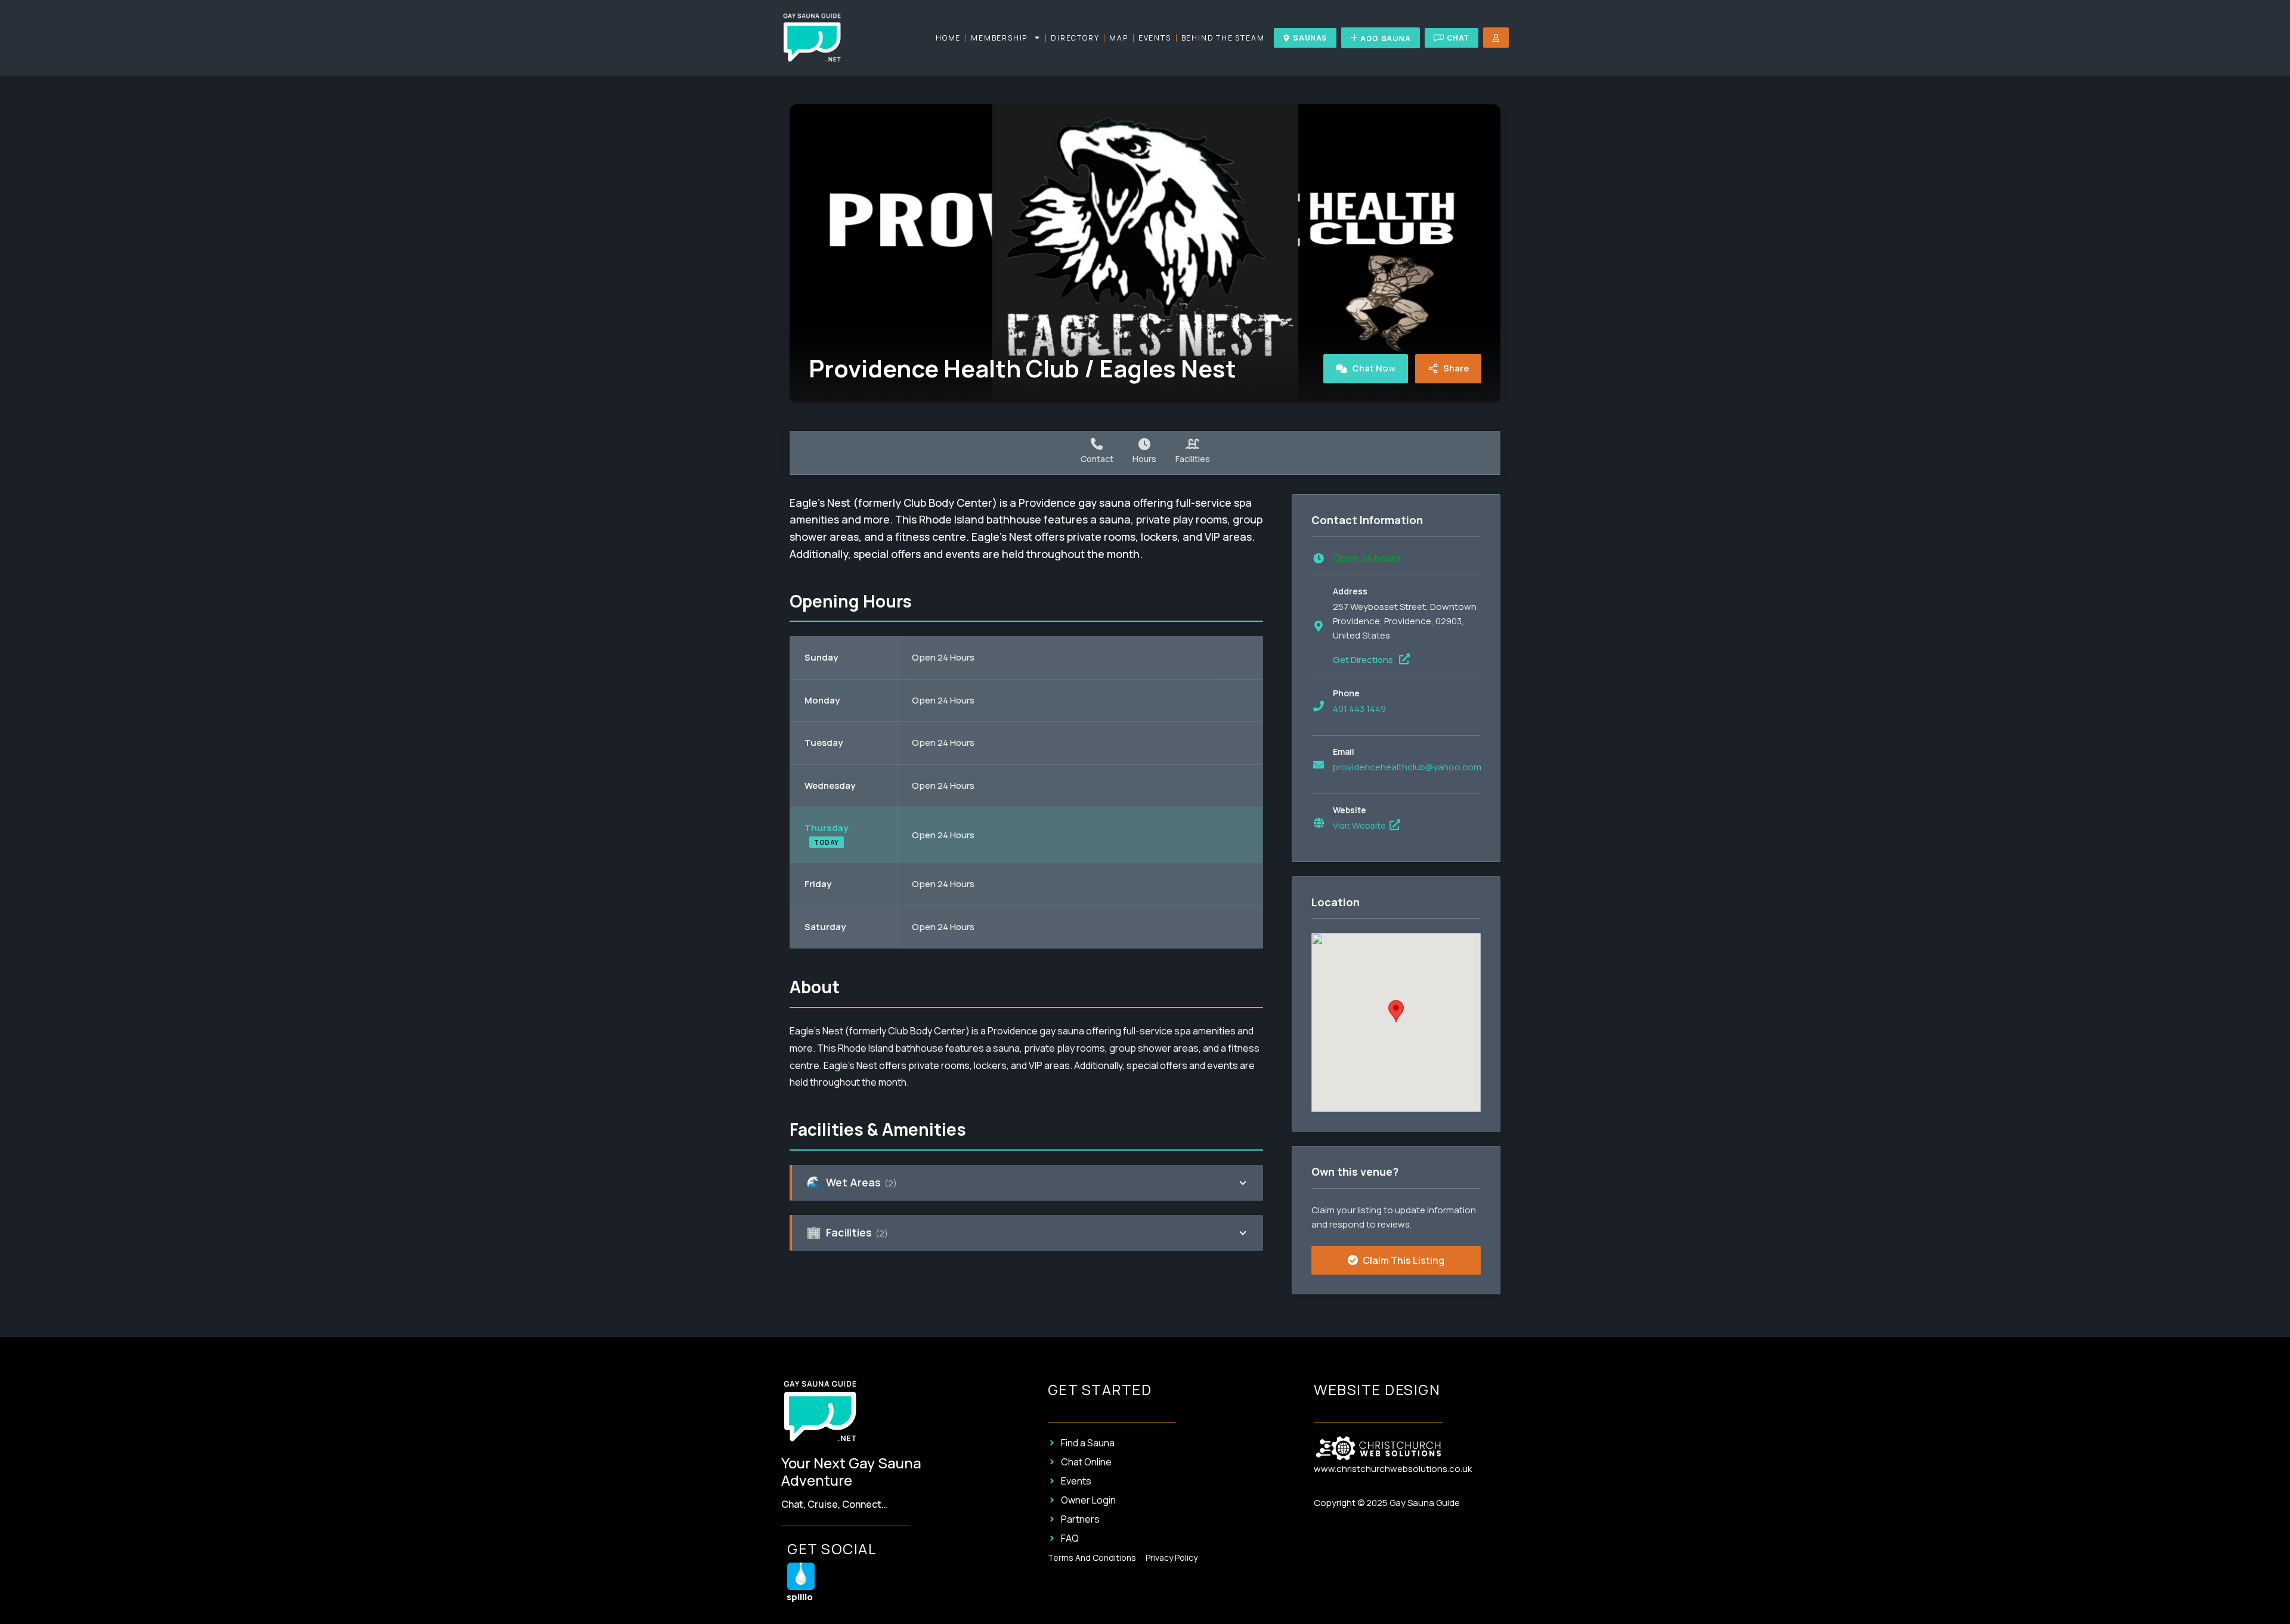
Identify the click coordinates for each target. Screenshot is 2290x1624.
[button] (1396, 1011)
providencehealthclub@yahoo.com (1407, 767)
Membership (999, 38)
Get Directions (1364, 660)
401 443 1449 (1359, 709)
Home (948, 38)
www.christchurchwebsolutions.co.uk (1393, 1469)
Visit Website (1360, 825)
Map (1118, 38)
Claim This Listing (1403, 1260)
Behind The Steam (1223, 38)
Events (1155, 38)
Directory (1075, 38)
